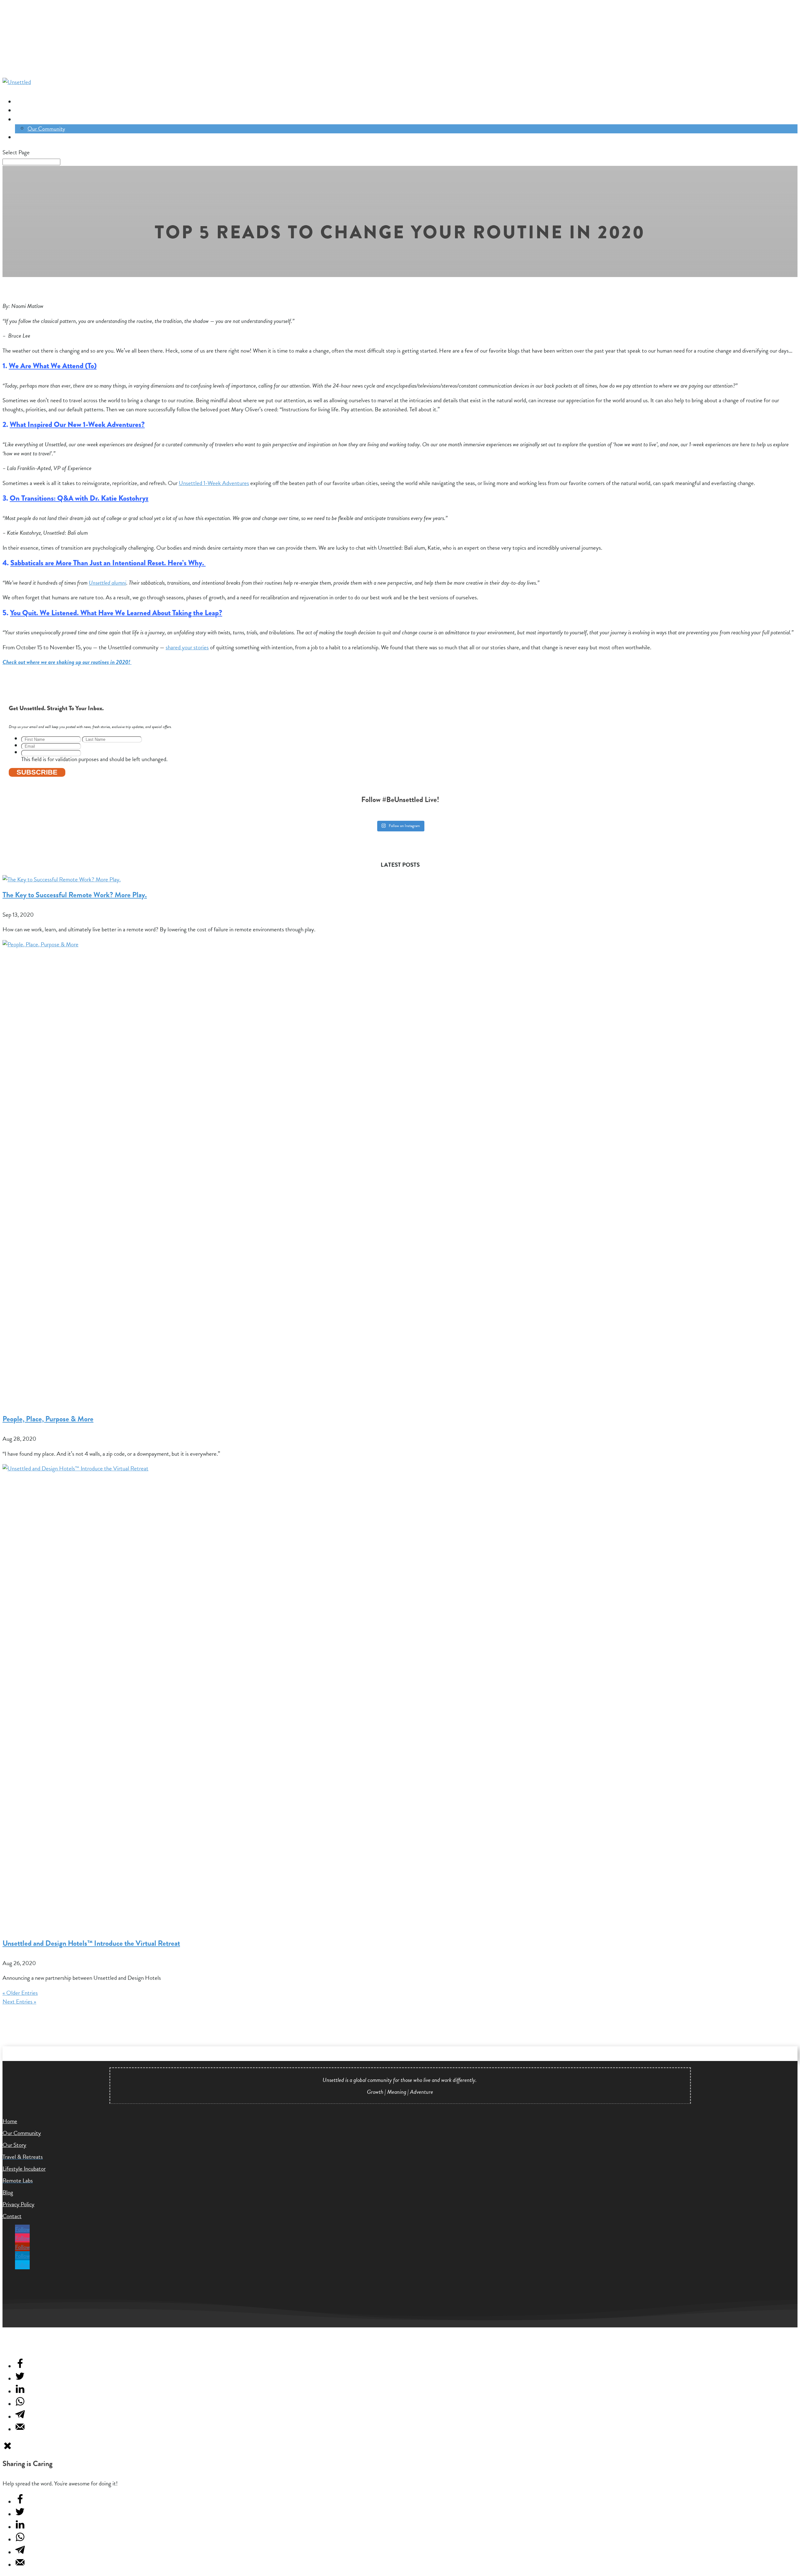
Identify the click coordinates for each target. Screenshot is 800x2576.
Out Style (26, 138)
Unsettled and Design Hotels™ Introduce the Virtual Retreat (91, 1943)
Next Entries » (19, 2001)
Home (10, 2121)
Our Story (14, 2145)
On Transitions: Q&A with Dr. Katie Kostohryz (79, 498)
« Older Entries (20, 1993)
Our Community (34, 120)
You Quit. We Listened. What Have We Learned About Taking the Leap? (116, 613)
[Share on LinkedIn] (20, 2392)
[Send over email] (20, 2430)
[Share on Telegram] (20, 2417)
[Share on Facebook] (20, 2367)
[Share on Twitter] (20, 2379)
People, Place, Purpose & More (48, 1419)
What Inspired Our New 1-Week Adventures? (77, 424)
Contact (12, 2216)
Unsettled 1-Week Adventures (214, 483)
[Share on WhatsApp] (20, 2404)
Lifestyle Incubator (24, 2169)
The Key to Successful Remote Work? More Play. (75, 895)
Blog (8, 2192)
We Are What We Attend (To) (53, 366)
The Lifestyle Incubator (40, 111)
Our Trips (25, 102)
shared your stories (187, 647)
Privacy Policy (18, 2204)
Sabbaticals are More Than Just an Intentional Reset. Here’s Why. (108, 563)
